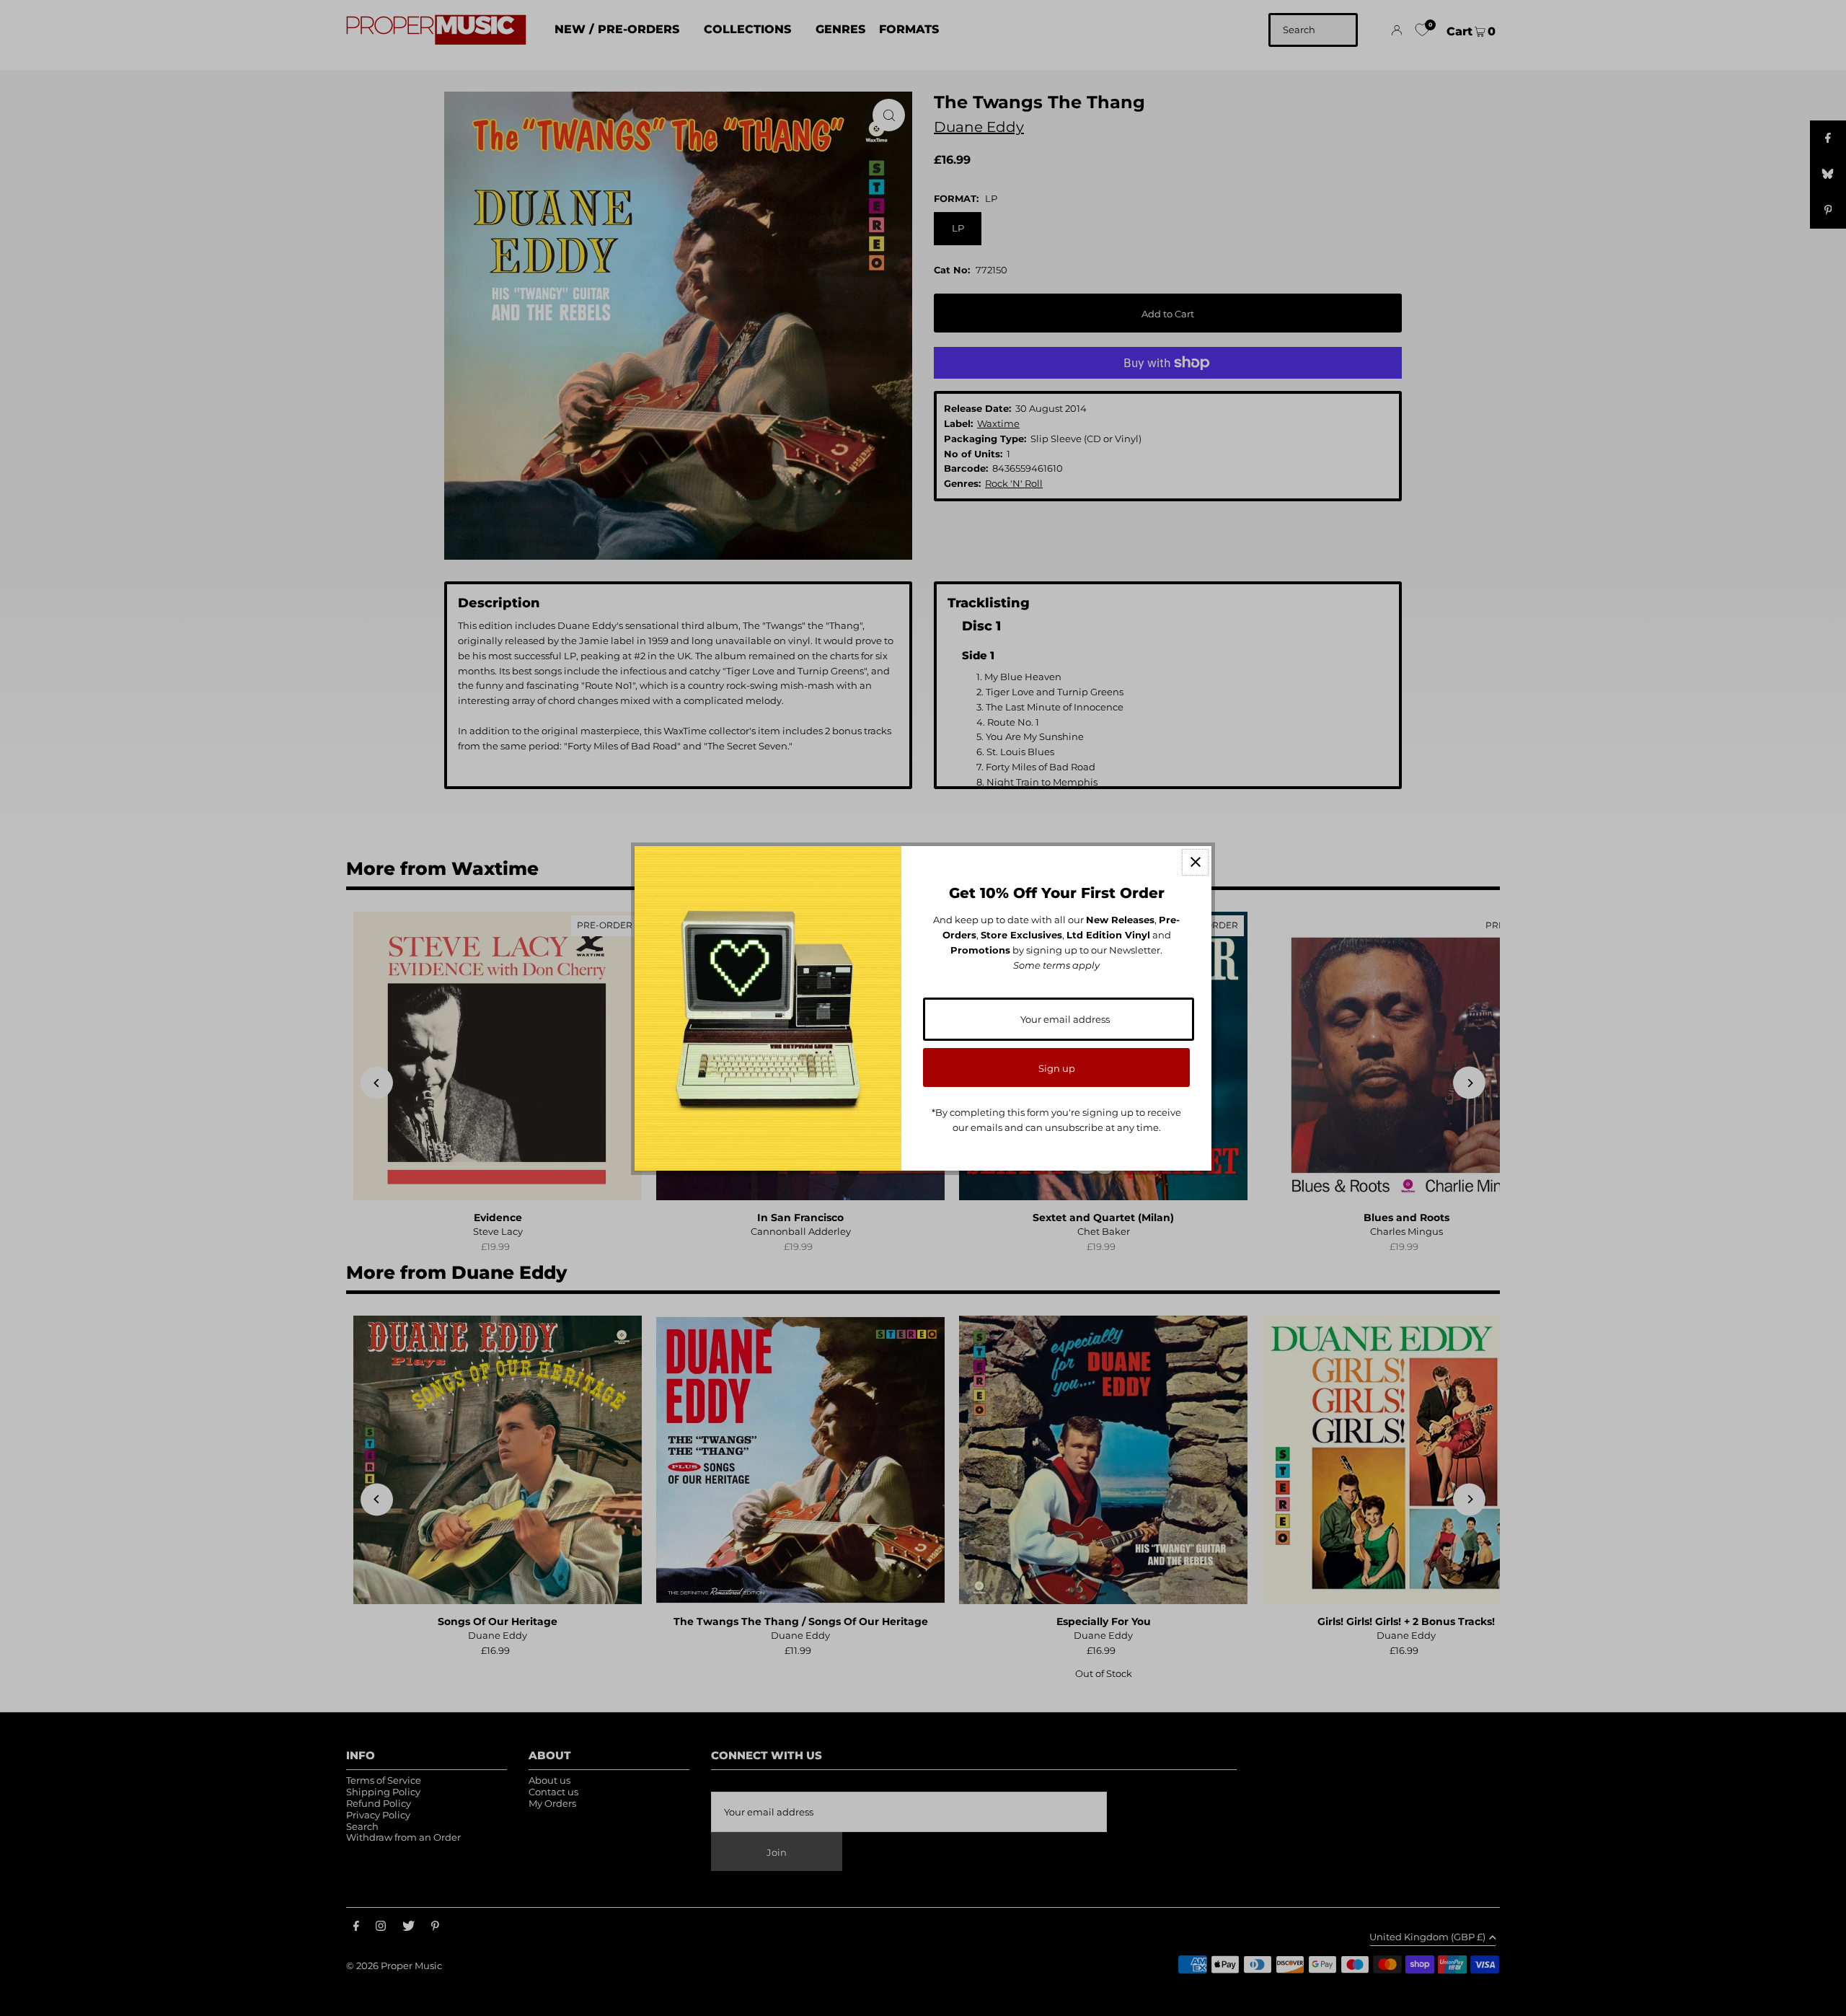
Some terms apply (1056, 965)
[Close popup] (1195, 862)
